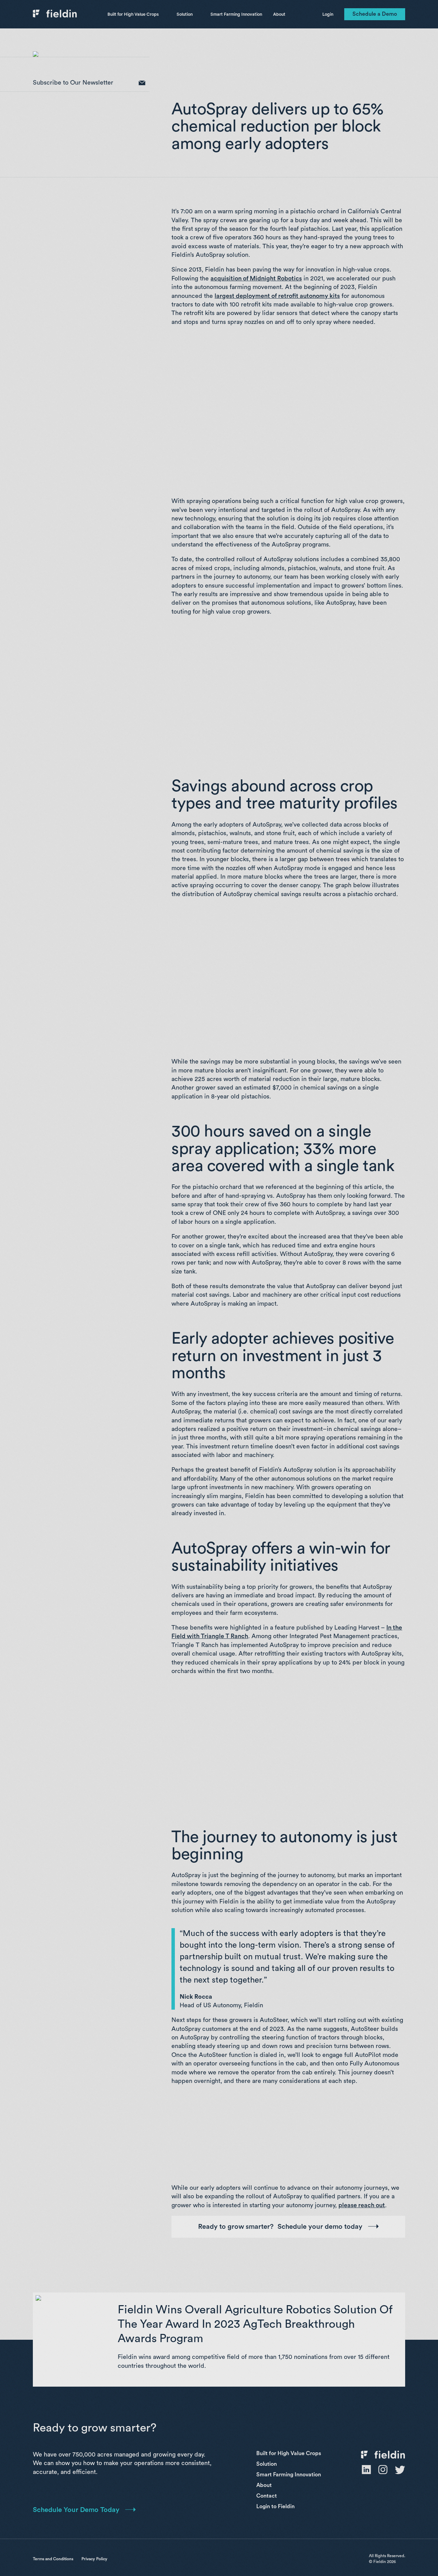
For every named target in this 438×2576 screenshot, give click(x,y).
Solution (185, 14)
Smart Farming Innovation (236, 14)
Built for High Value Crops (133, 14)
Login (328, 14)
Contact (267, 2496)
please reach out (362, 2205)
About (279, 14)
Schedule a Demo (375, 14)
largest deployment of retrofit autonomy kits (277, 296)
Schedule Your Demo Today (76, 2510)
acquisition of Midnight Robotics (256, 278)
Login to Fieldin (275, 2506)
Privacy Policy (94, 2559)
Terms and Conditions (53, 2559)
